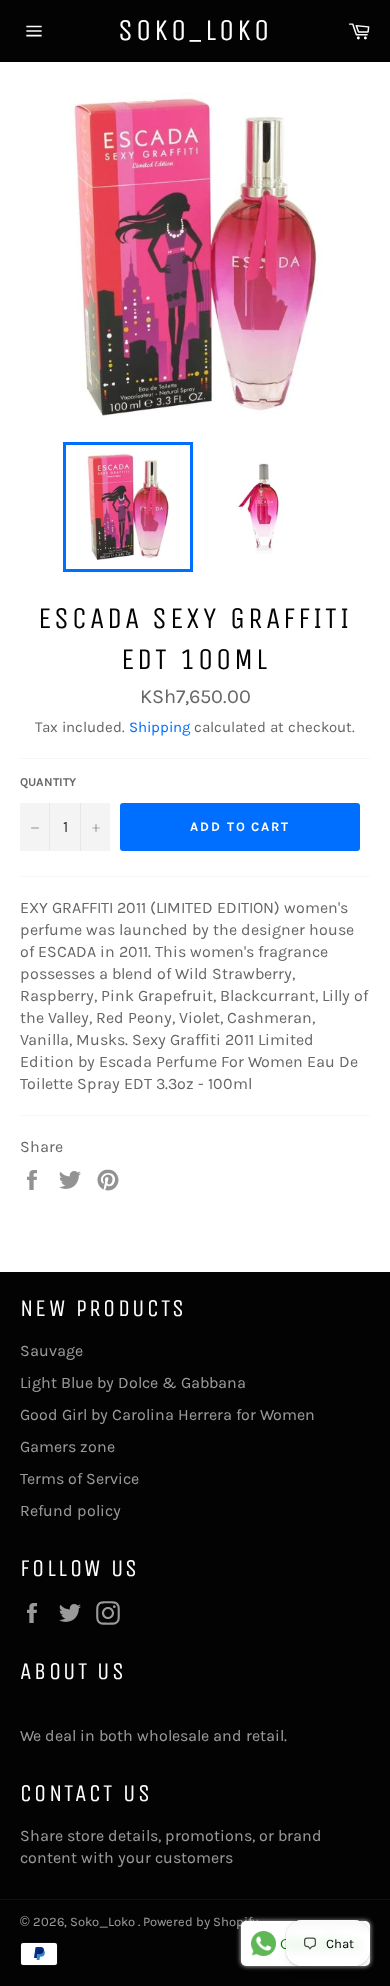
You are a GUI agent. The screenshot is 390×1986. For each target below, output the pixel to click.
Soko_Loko (195, 30)
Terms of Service (79, 1478)
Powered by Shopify (200, 1921)
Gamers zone (67, 1446)
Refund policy (70, 1510)
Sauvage (51, 1350)
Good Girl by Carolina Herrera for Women (167, 1414)
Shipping (159, 727)
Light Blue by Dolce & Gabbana (133, 1382)
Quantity (48, 782)
